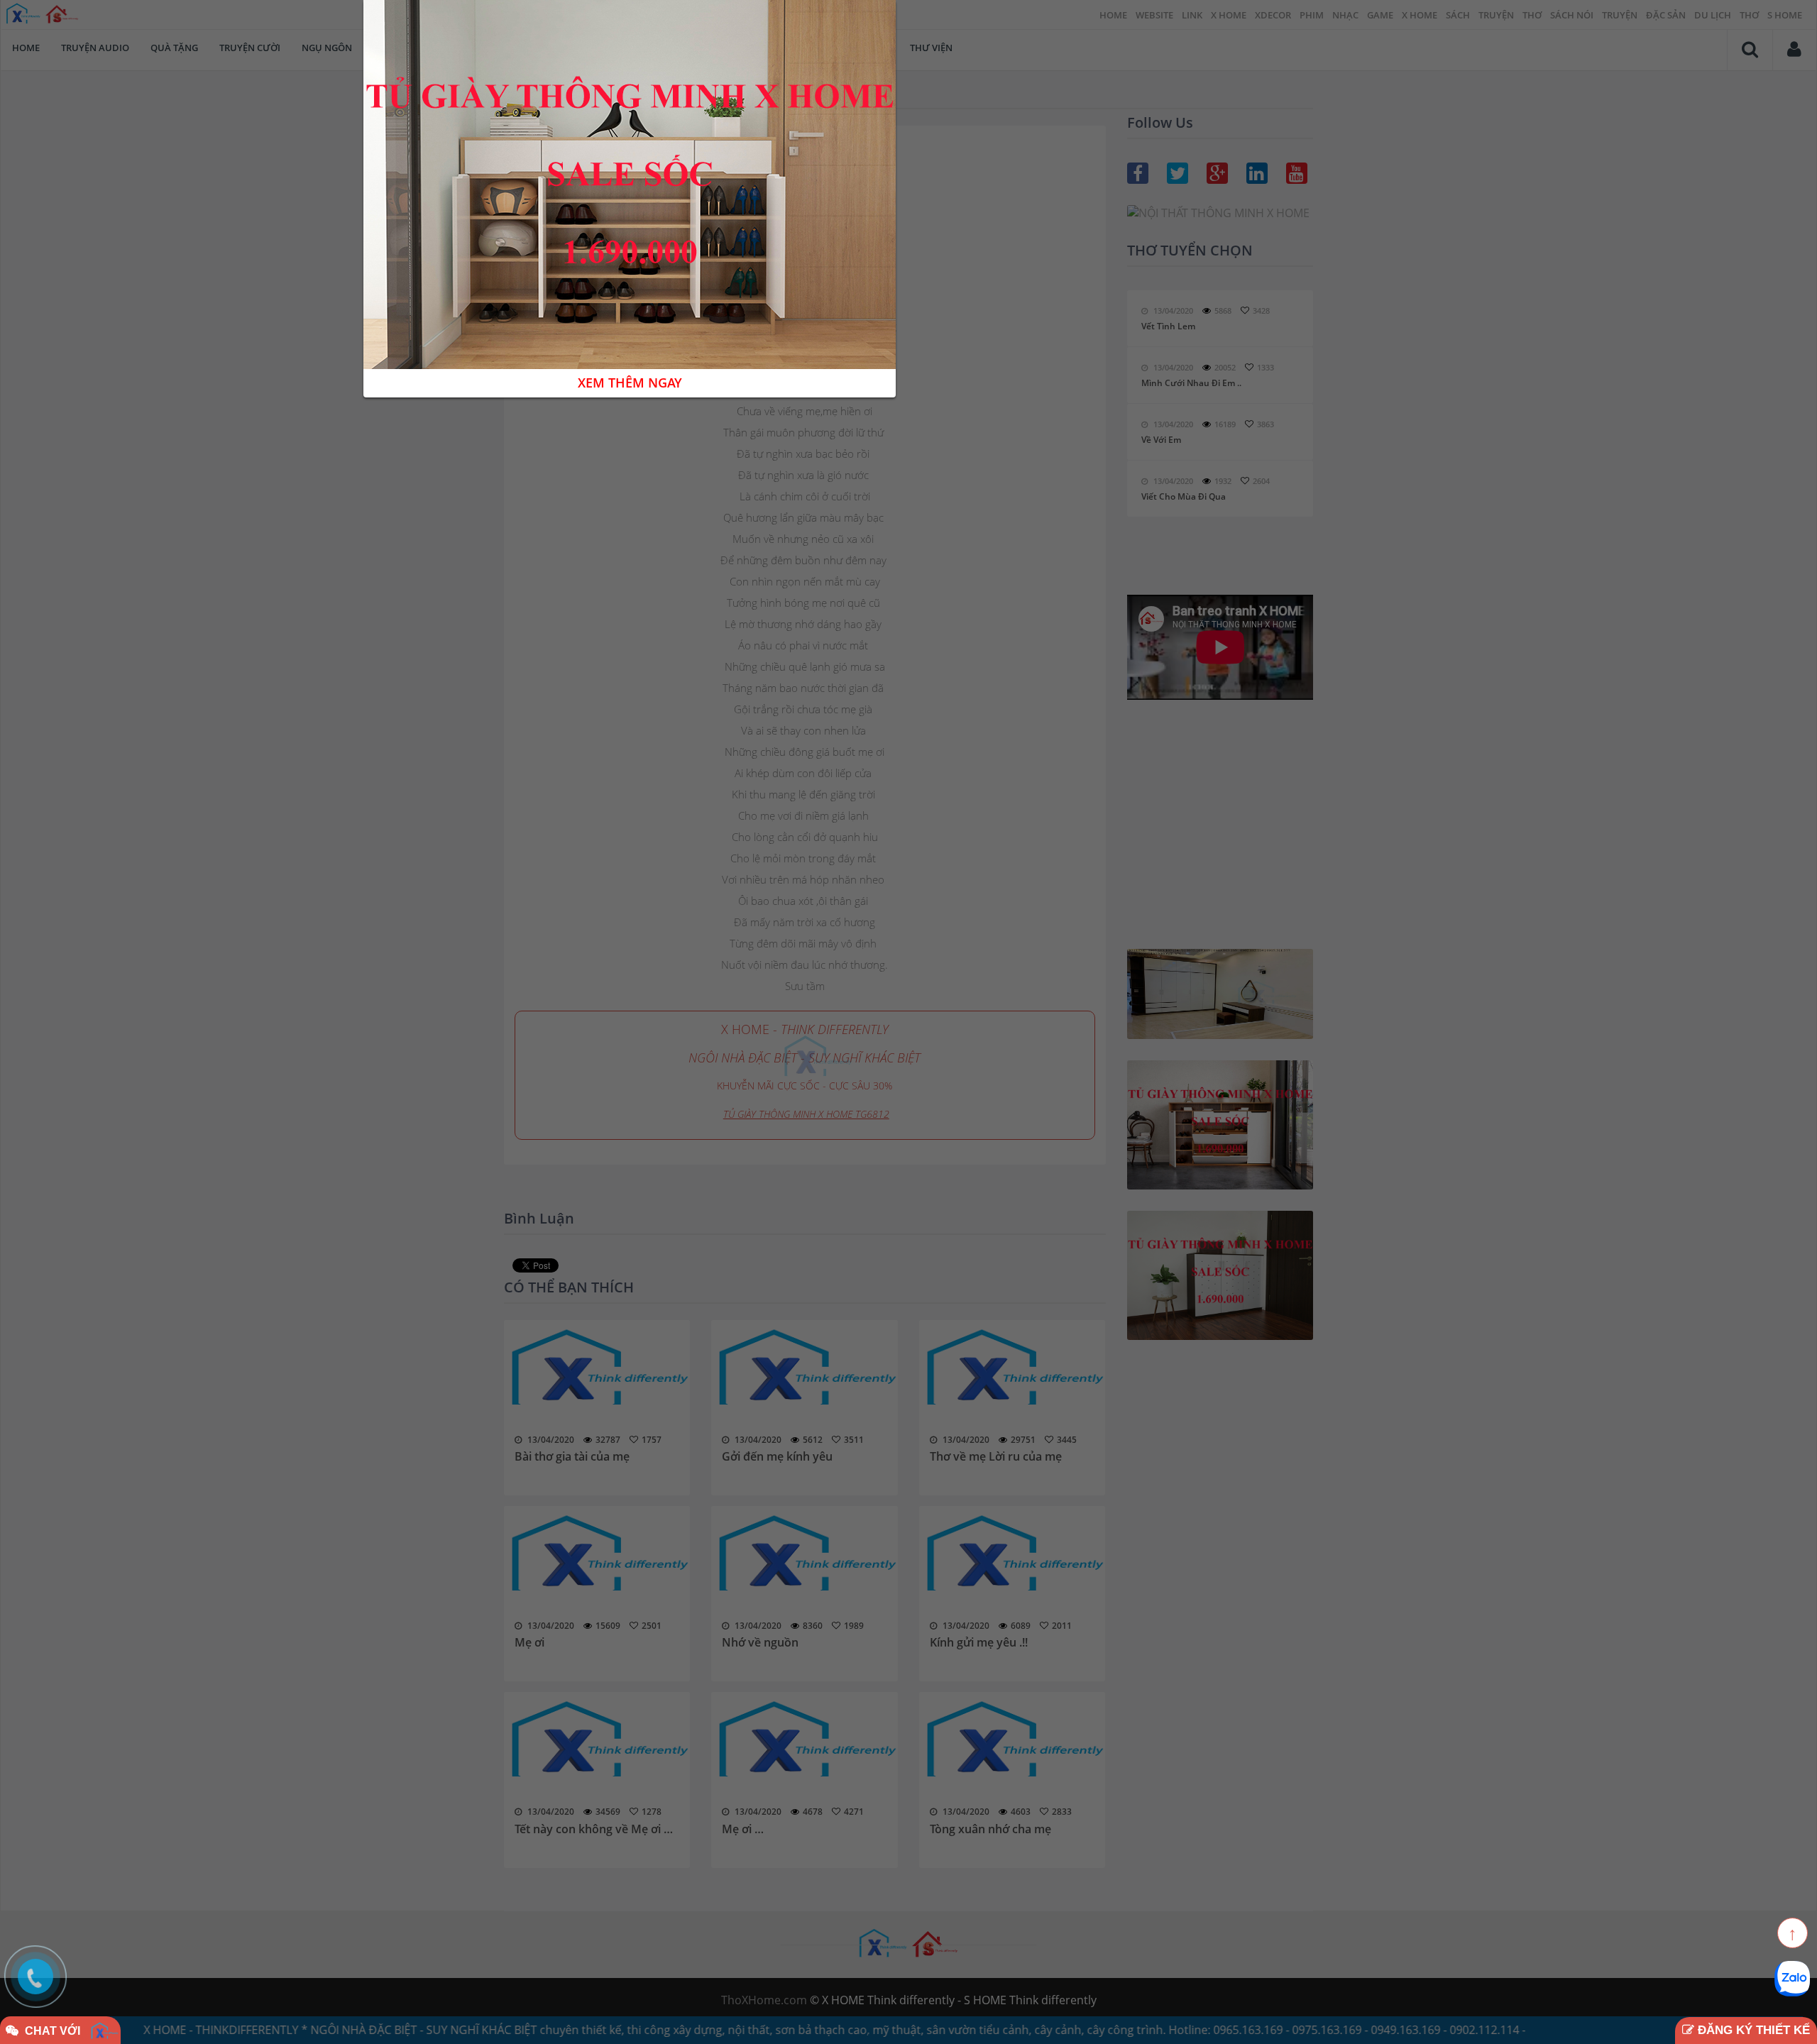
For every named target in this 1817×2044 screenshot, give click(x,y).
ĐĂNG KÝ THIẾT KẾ (1752, 2030)
